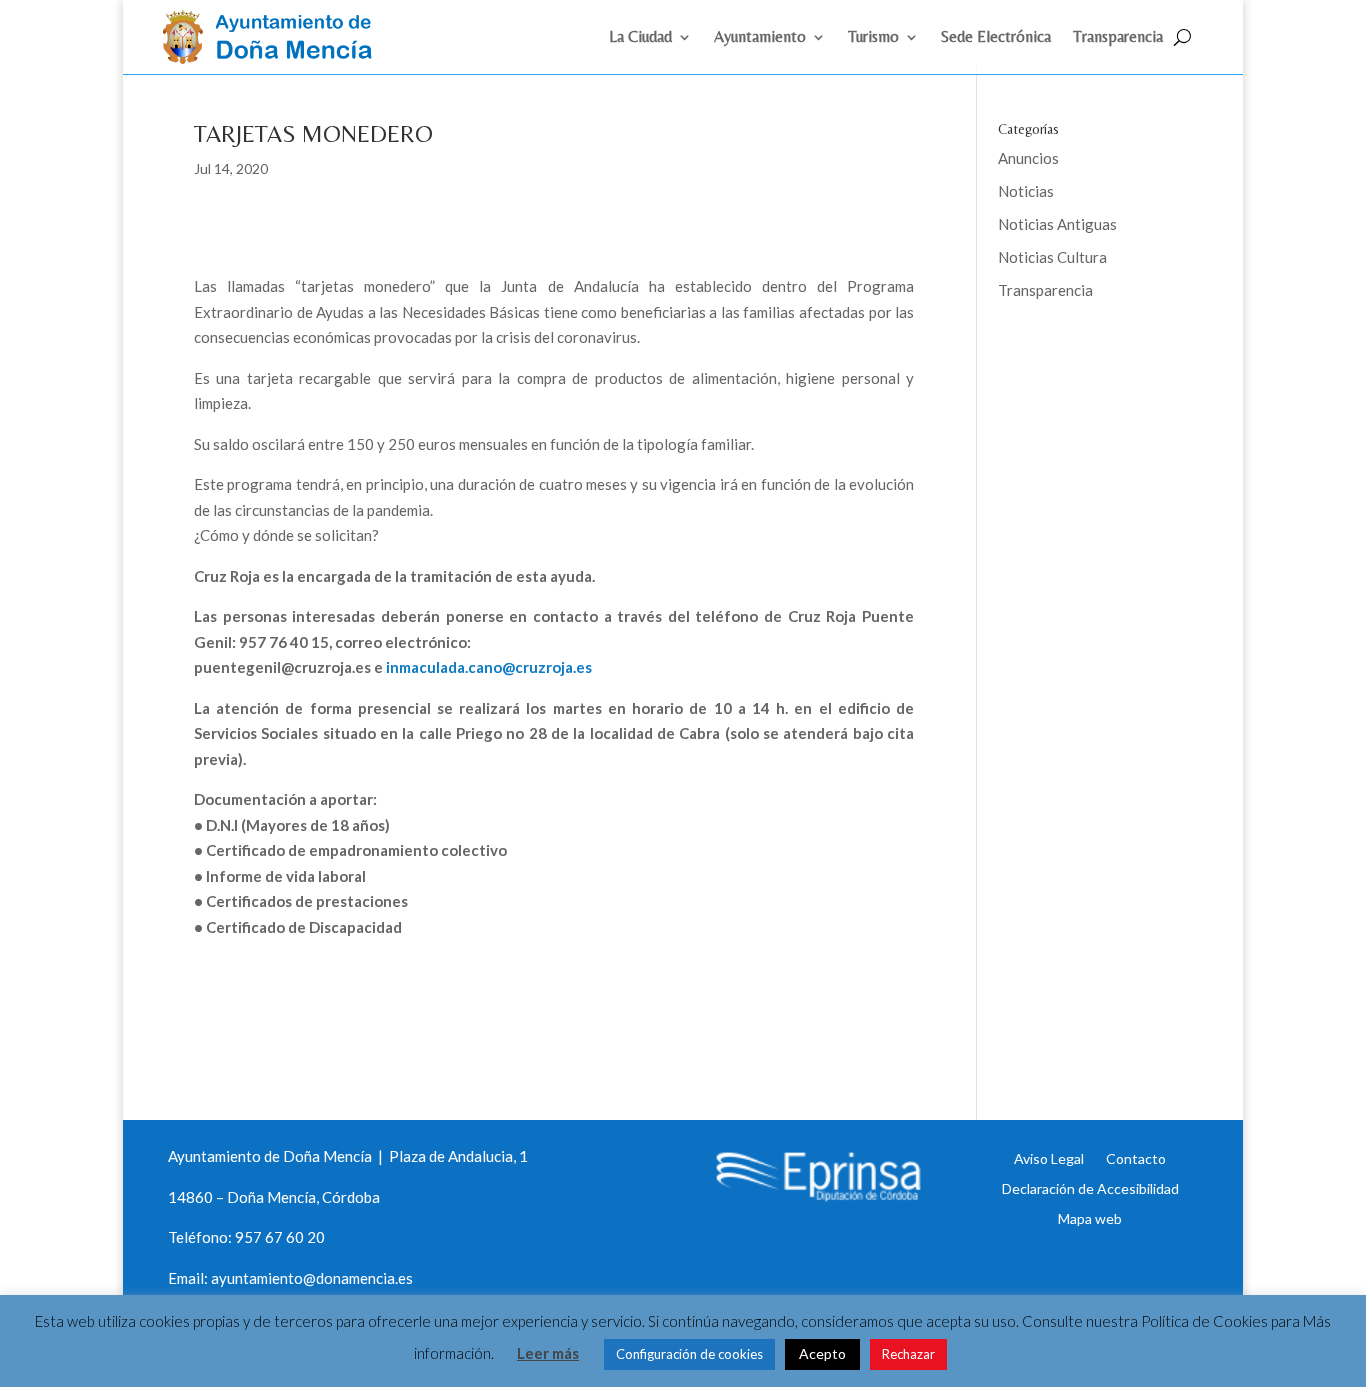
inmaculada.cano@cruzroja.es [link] (489, 667)
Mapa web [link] (1090, 1218)
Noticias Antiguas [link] (1057, 224)
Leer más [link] (548, 1353)
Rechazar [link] (908, 1354)
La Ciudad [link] (640, 38)
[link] (276, 58)
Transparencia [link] (1118, 38)
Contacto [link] (1136, 1158)
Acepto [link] (822, 1353)
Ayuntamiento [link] (760, 38)
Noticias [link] (1026, 191)
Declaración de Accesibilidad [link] (1090, 1188)
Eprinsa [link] (1073, 355)
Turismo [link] (873, 38)
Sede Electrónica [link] (996, 38)
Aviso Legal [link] (1049, 1158)
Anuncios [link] (1028, 158)
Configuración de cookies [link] (689, 1354)
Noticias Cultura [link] (1052, 257)
